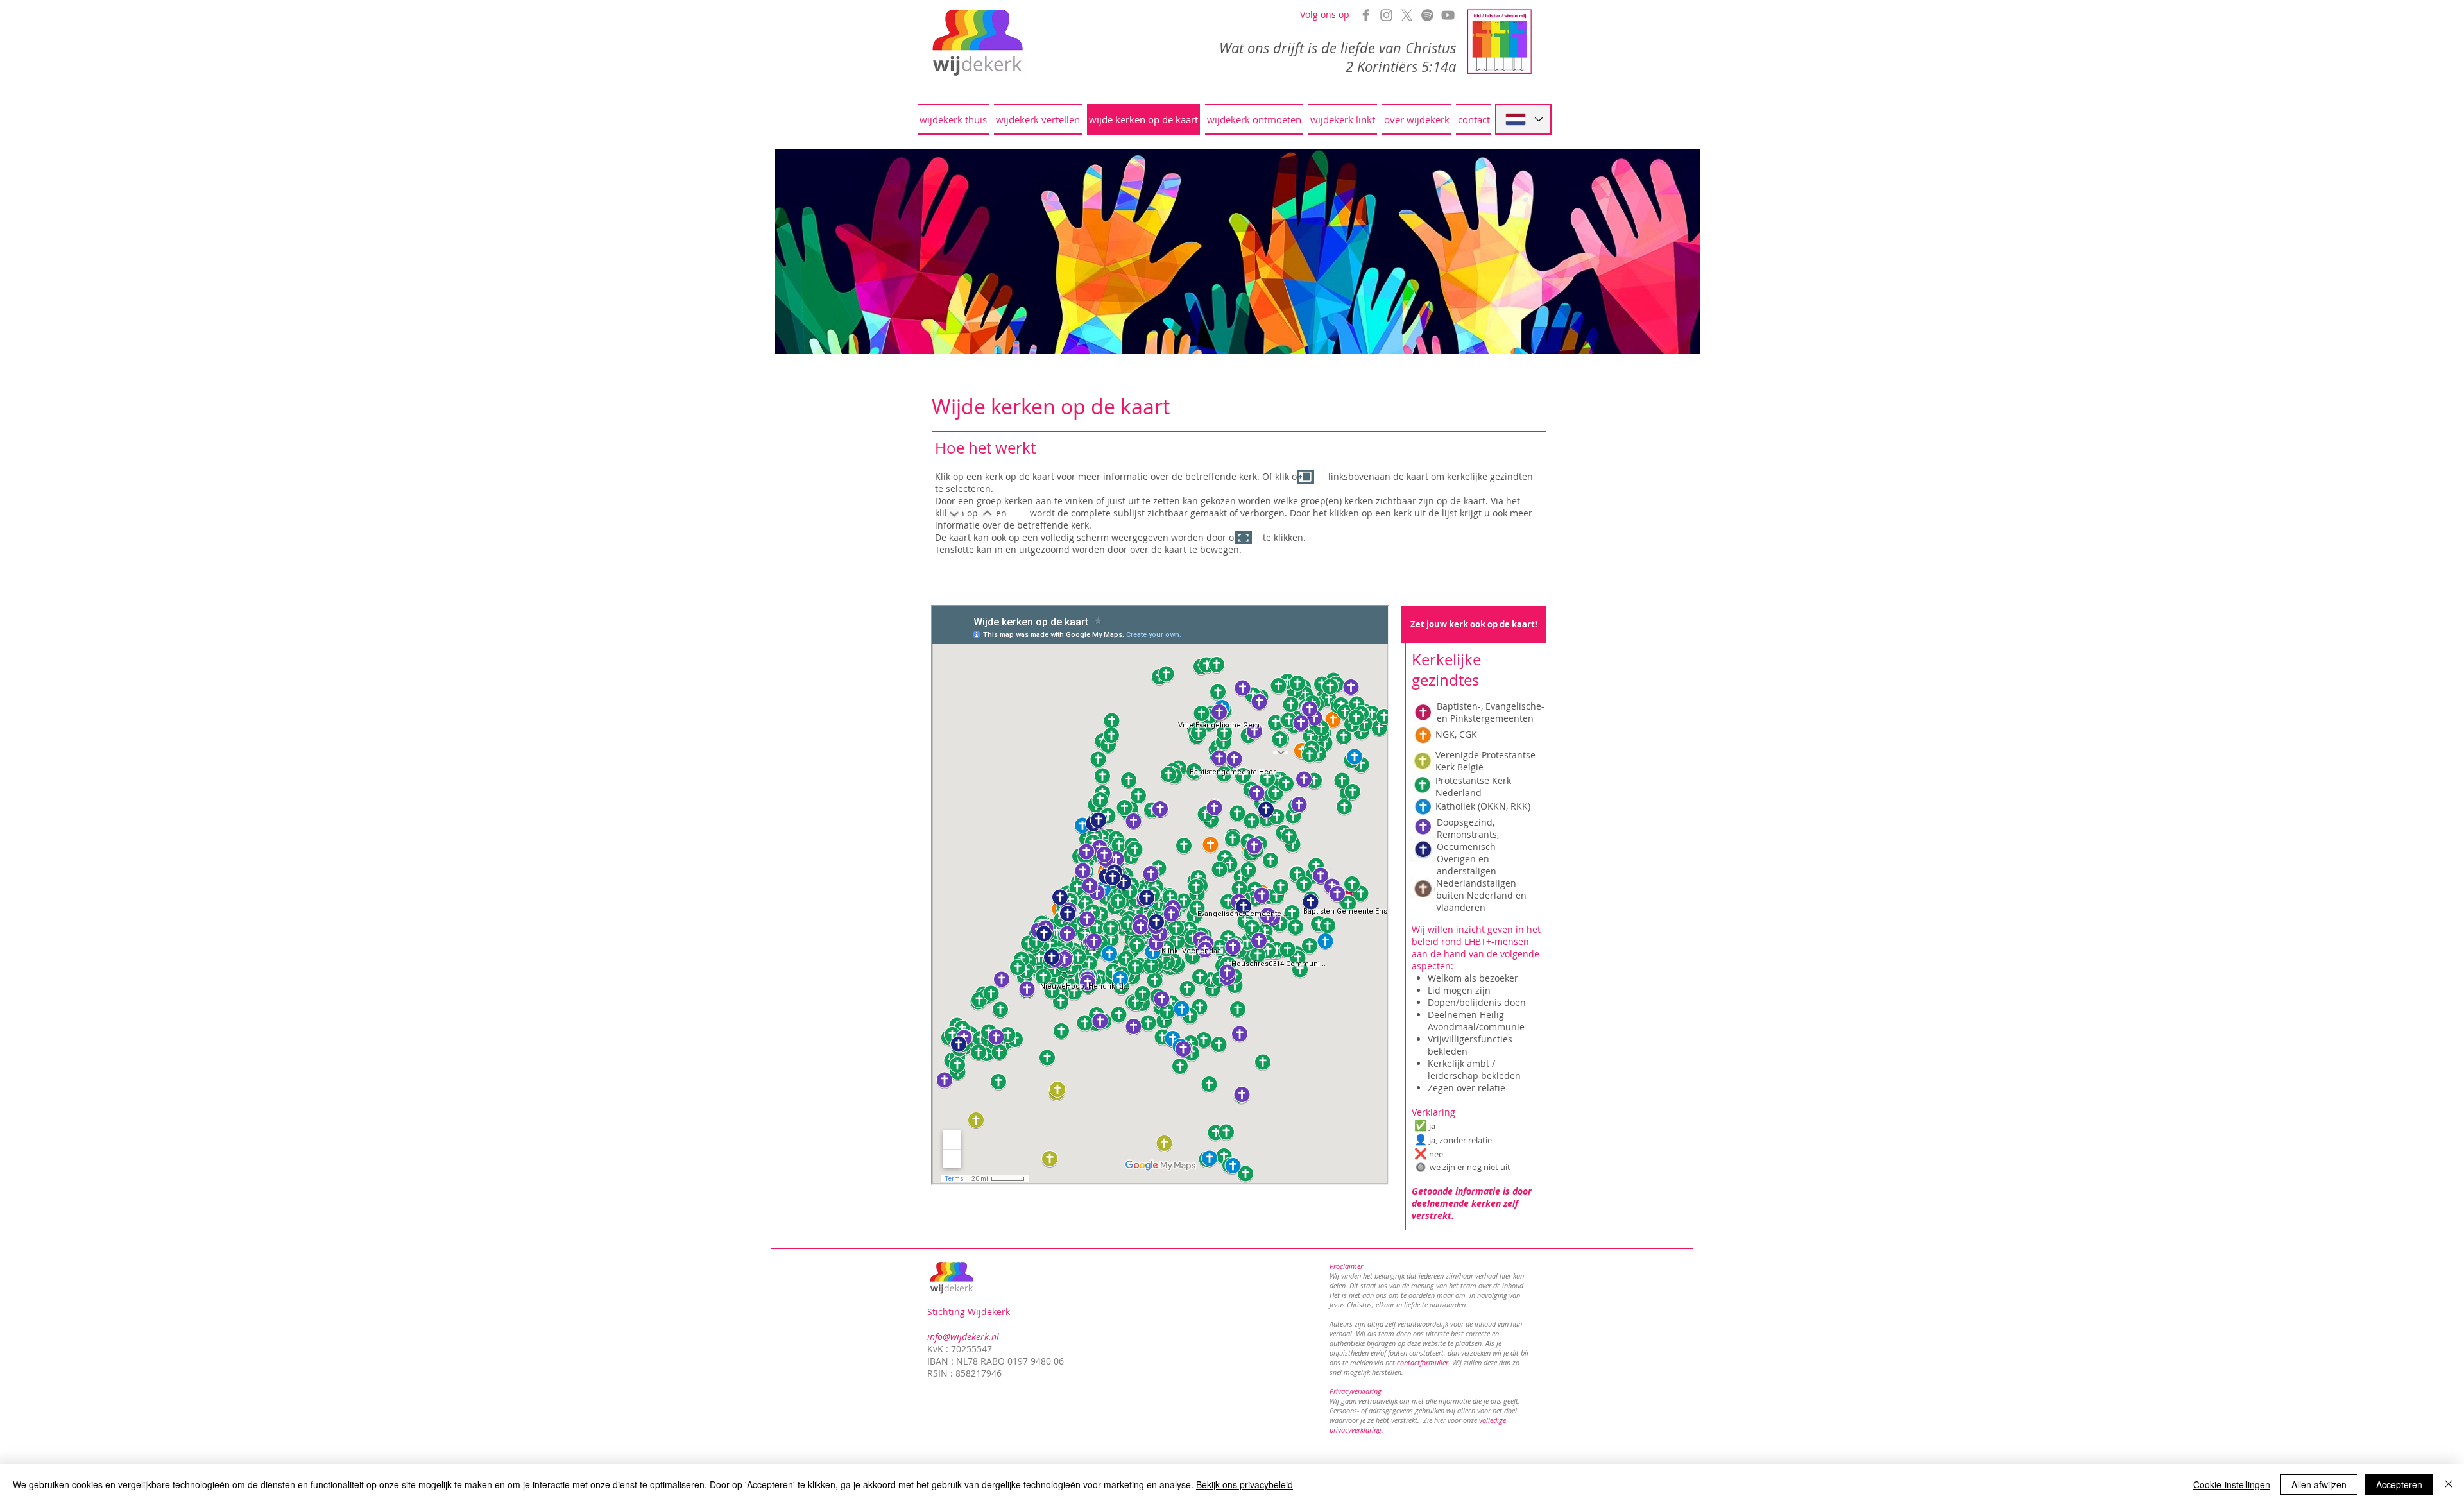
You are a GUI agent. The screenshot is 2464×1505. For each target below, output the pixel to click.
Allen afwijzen (2319, 1484)
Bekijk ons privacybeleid (1245, 1484)
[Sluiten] (2449, 1484)
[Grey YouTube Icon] (1448, 15)
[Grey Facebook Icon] (1366, 15)
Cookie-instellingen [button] (2232, 1484)
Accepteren (2399, 1484)
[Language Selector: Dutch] (1523, 119)
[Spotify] (1427, 15)
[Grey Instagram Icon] (1386, 15)
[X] (1407, 15)
